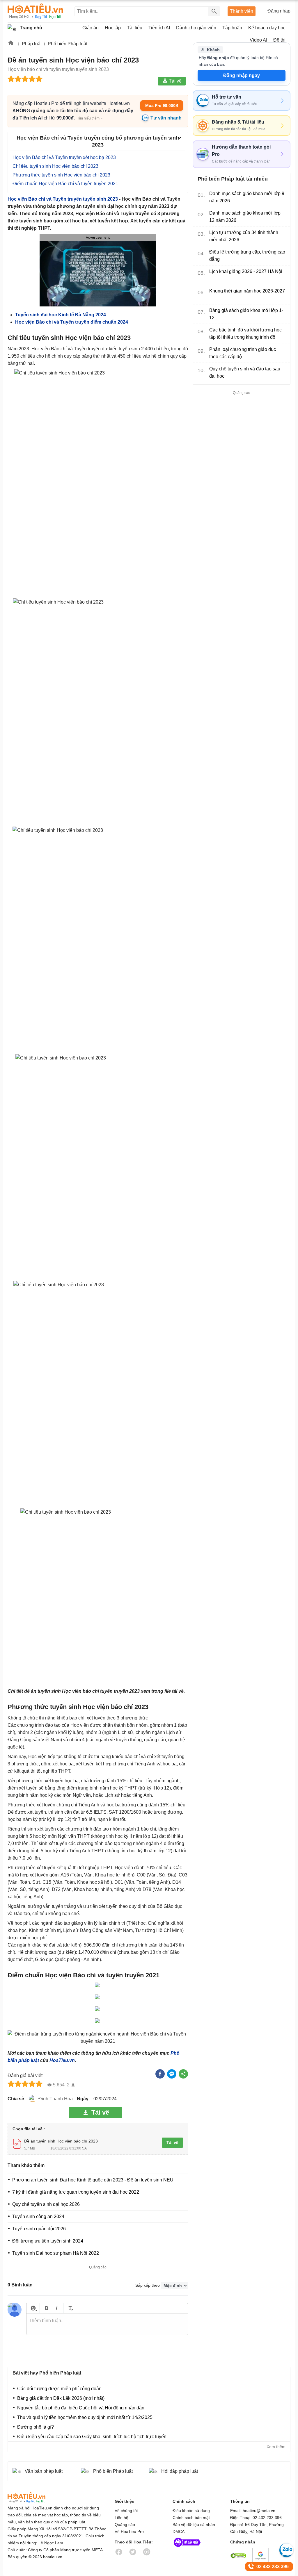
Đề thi (279, 40)
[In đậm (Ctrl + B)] (46, 2308)
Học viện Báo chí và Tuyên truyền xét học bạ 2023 (64, 157)
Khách (213, 50)
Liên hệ (121, 2518)
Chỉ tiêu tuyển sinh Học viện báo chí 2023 (55, 166)
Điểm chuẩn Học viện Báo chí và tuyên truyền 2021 (65, 184)
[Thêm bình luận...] (107, 2324)
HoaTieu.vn (62, 2060)
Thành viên (242, 11)
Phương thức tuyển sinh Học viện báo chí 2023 (61, 175)
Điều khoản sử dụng (191, 2511)
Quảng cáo (125, 2525)
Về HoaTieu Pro (129, 2532)
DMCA (179, 2532)
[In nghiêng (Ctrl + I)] (57, 2308)
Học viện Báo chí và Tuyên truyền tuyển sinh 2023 (63, 199)
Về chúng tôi (126, 2511)
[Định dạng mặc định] (70, 2308)
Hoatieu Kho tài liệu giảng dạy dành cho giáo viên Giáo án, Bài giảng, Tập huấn (35, 11)
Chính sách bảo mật (191, 2518)
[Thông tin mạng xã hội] (187, 2548)
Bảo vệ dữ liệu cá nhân (194, 2525)
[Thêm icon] (33, 2308)
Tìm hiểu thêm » (90, 118)
